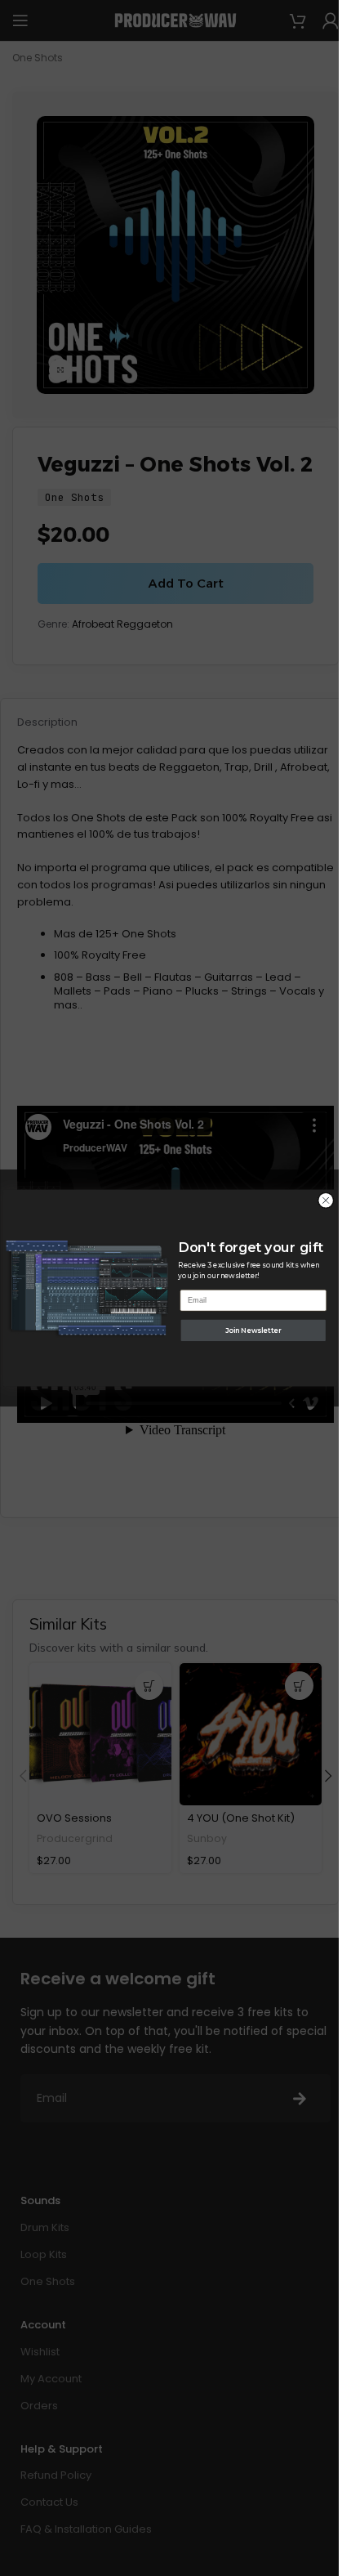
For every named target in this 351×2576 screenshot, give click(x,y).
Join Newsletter (253, 1330)
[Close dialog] (325, 1201)
